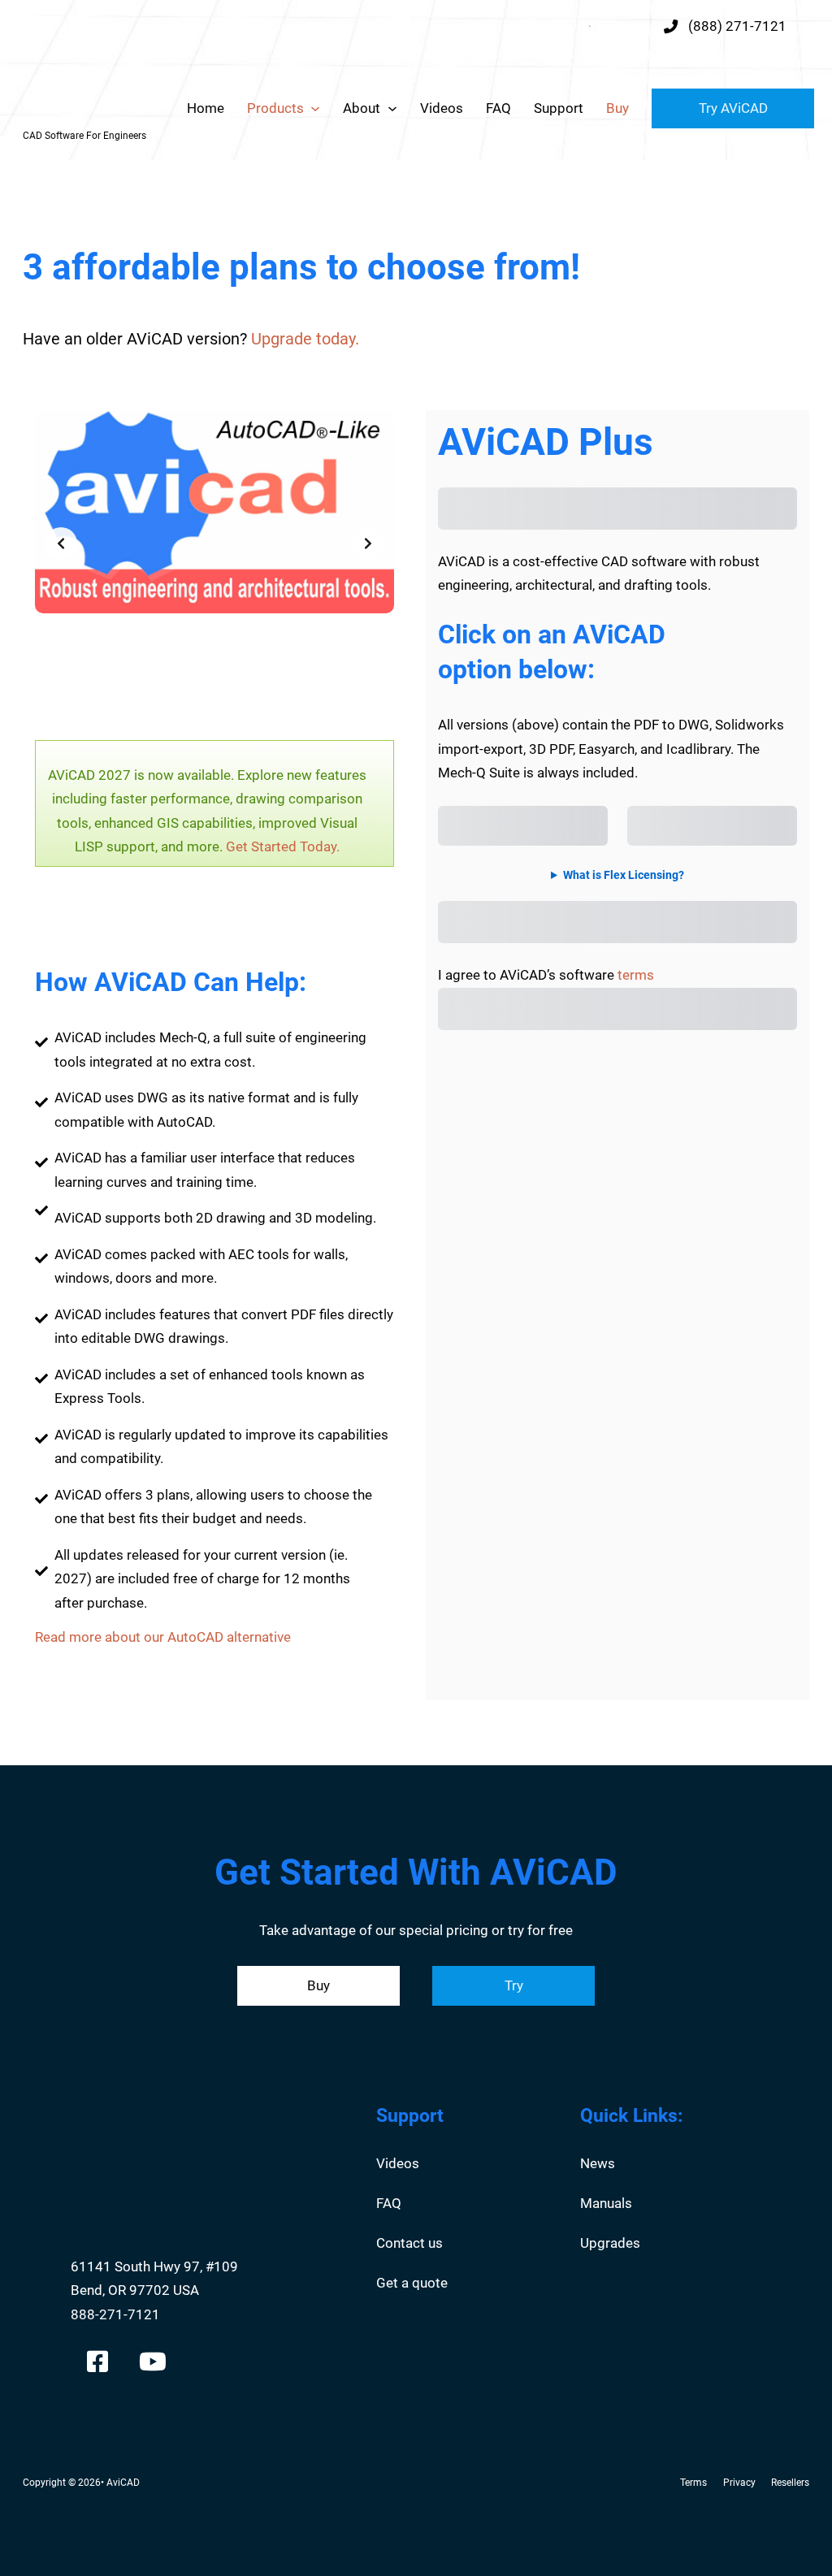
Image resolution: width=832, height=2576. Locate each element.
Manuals (606, 2203)
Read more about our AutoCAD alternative (163, 1637)
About (362, 108)
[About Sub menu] (392, 109)
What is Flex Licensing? (624, 875)
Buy (617, 108)
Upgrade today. (305, 339)
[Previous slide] (61, 543)
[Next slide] (368, 543)
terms (636, 975)
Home (206, 108)
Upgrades (610, 2243)
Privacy (739, 2483)
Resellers (790, 2483)
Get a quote (412, 2283)
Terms (693, 2483)
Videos (442, 108)
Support (559, 108)
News (598, 2163)
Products (275, 108)
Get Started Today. (283, 846)
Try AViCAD (733, 108)
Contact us (409, 2243)
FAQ (498, 108)
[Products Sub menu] (315, 109)
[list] (214, 543)
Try (514, 1985)
